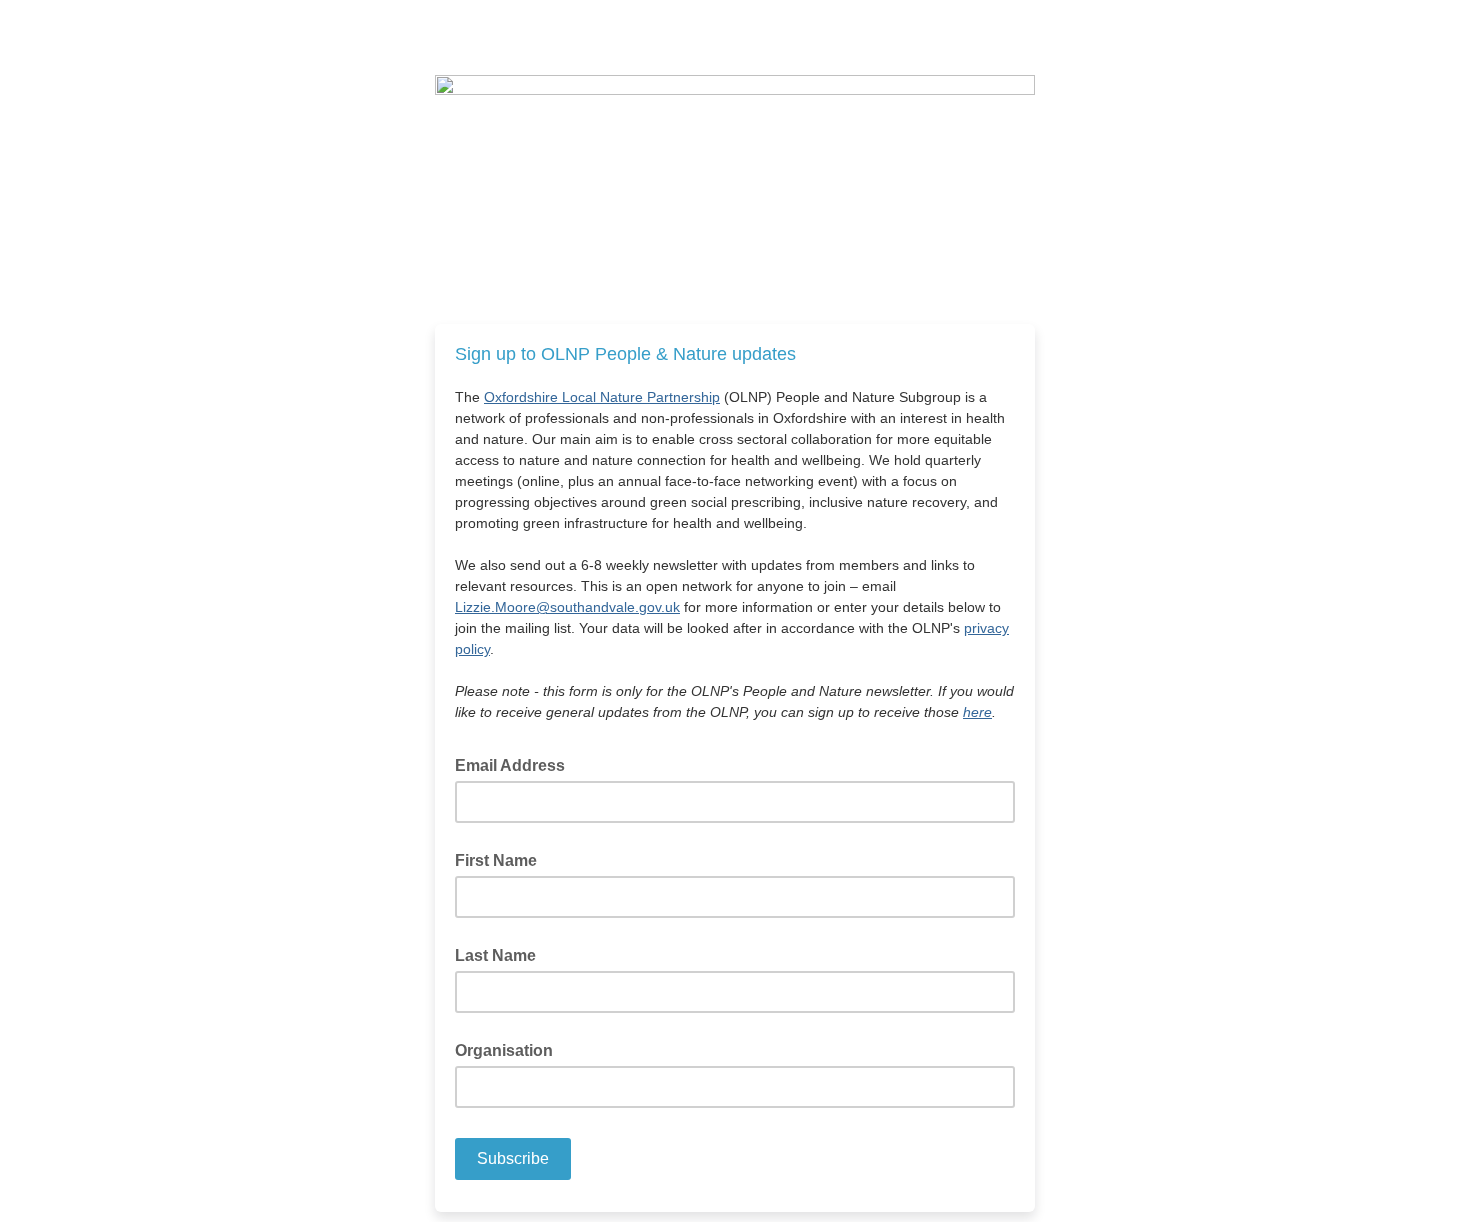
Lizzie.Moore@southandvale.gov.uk (567, 607)
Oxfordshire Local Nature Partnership (602, 397)
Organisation (504, 1050)
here (977, 712)
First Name (496, 860)
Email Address (516, 764)
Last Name (495, 955)
